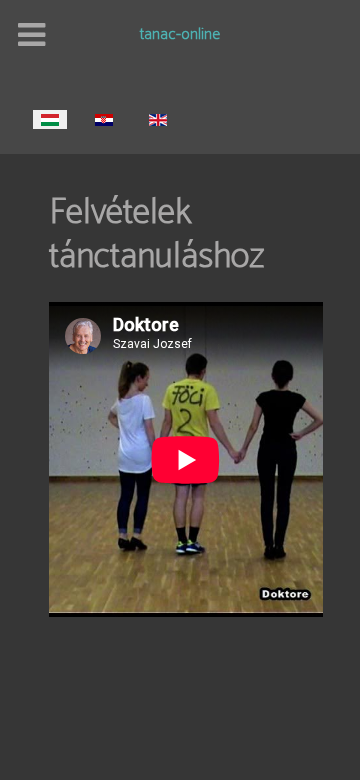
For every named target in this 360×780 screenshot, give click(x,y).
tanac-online (180, 36)
